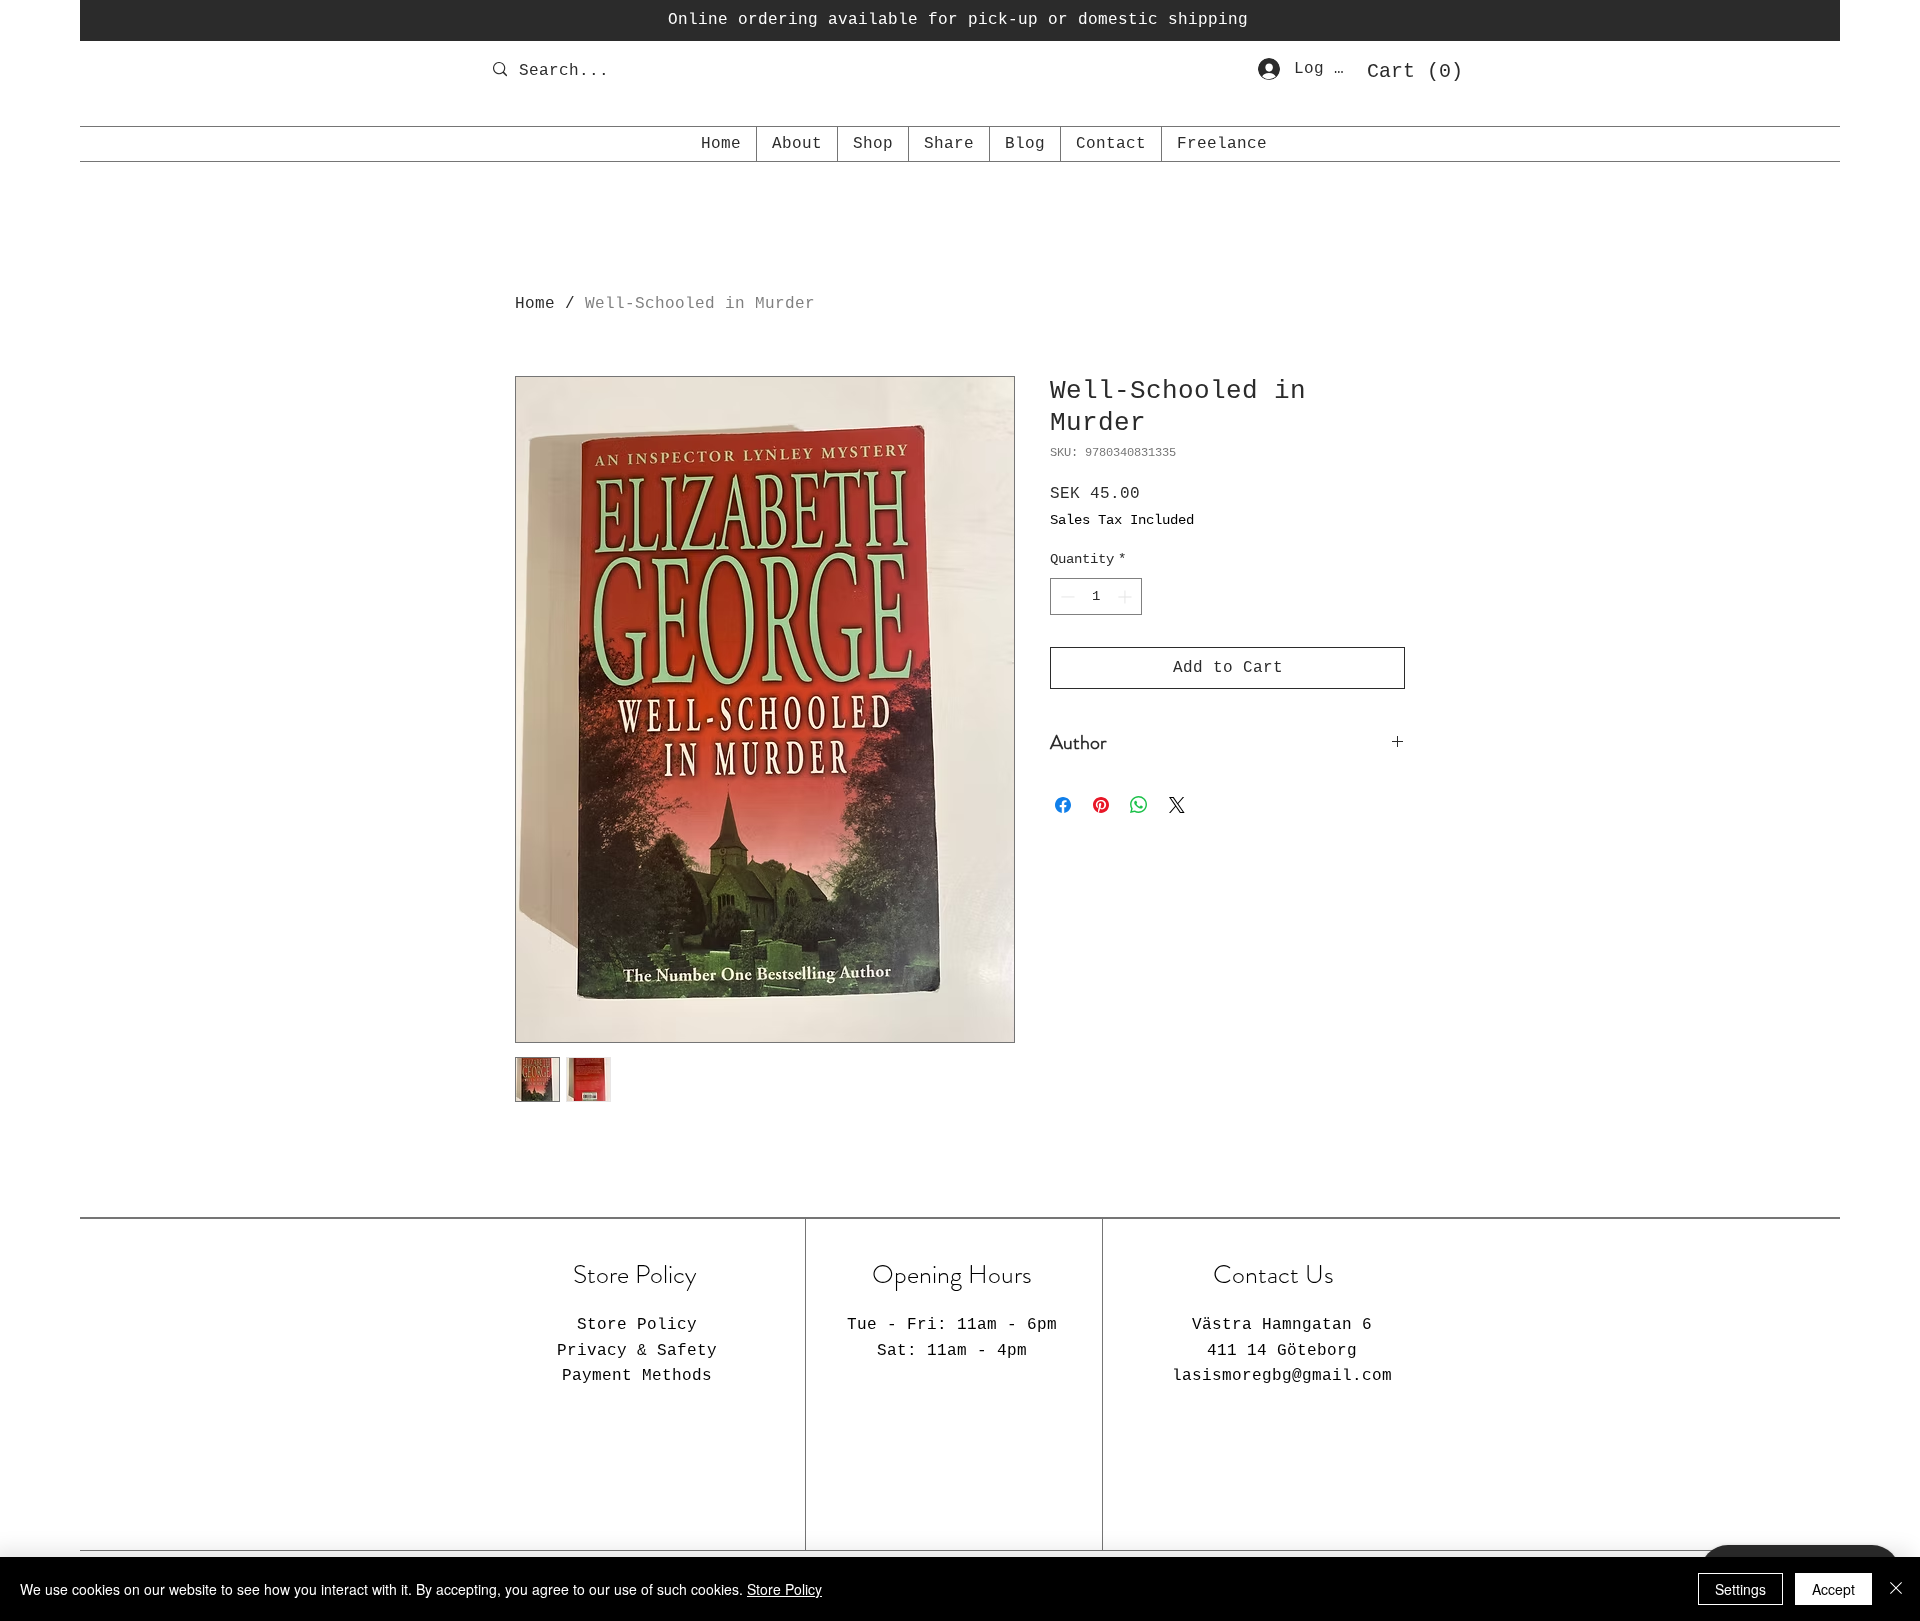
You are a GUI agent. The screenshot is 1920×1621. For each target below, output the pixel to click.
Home (535, 304)
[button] (1408, 70)
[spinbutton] (1096, 596)
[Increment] (1126, 596)
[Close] (1896, 1589)
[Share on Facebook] (1063, 805)
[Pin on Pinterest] (1101, 805)
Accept (1833, 1589)
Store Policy (784, 1589)
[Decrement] (1065, 596)
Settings (1740, 1589)
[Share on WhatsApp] (1139, 805)
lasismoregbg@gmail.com (1282, 1376)
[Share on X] (1177, 805)
